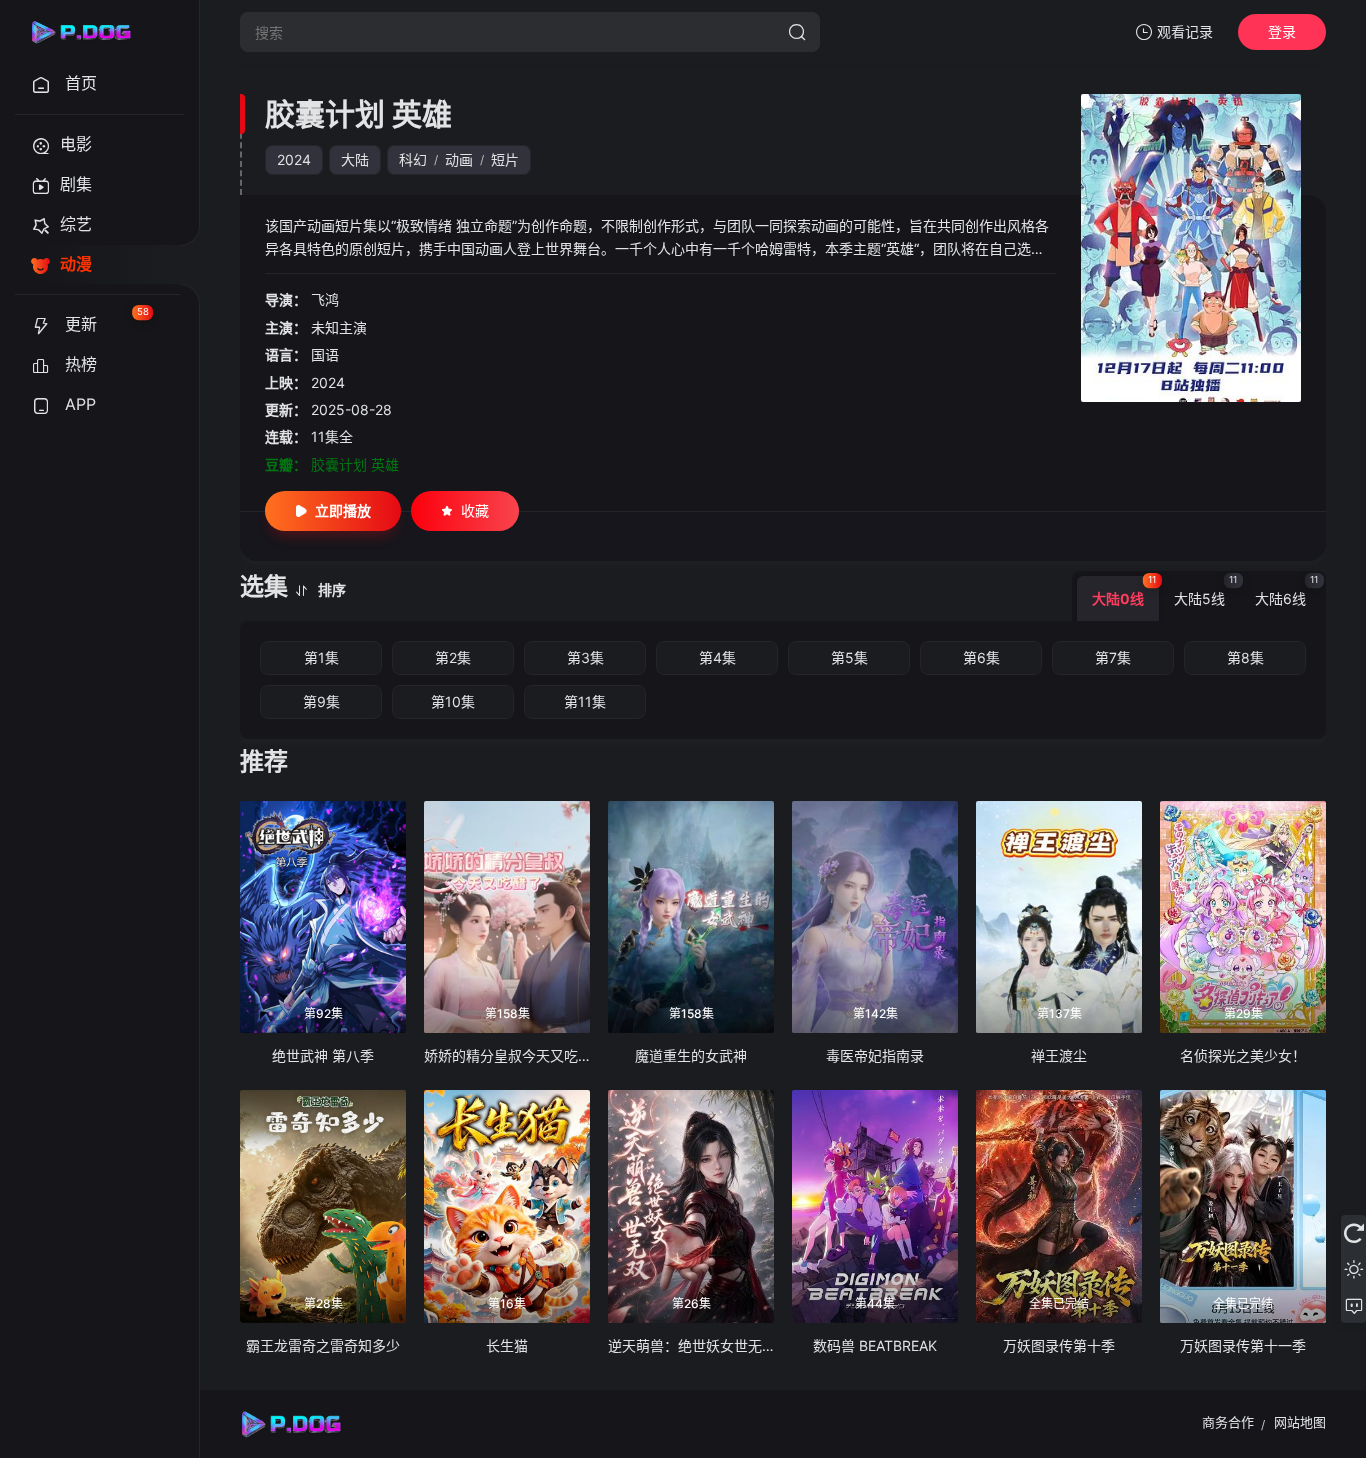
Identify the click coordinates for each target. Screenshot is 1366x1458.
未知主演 (339, 327)
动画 (459, 159)
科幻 (413, 159)
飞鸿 (325, 299)
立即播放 (343, 510)
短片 (505, 159)
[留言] (1353, 1305)
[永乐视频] (90, 32)
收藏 (475, 510)
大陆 (355, 159)
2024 (294, 159)
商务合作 (1228, 1422)
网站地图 (1300, 1422)
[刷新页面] (1353, 1233)
